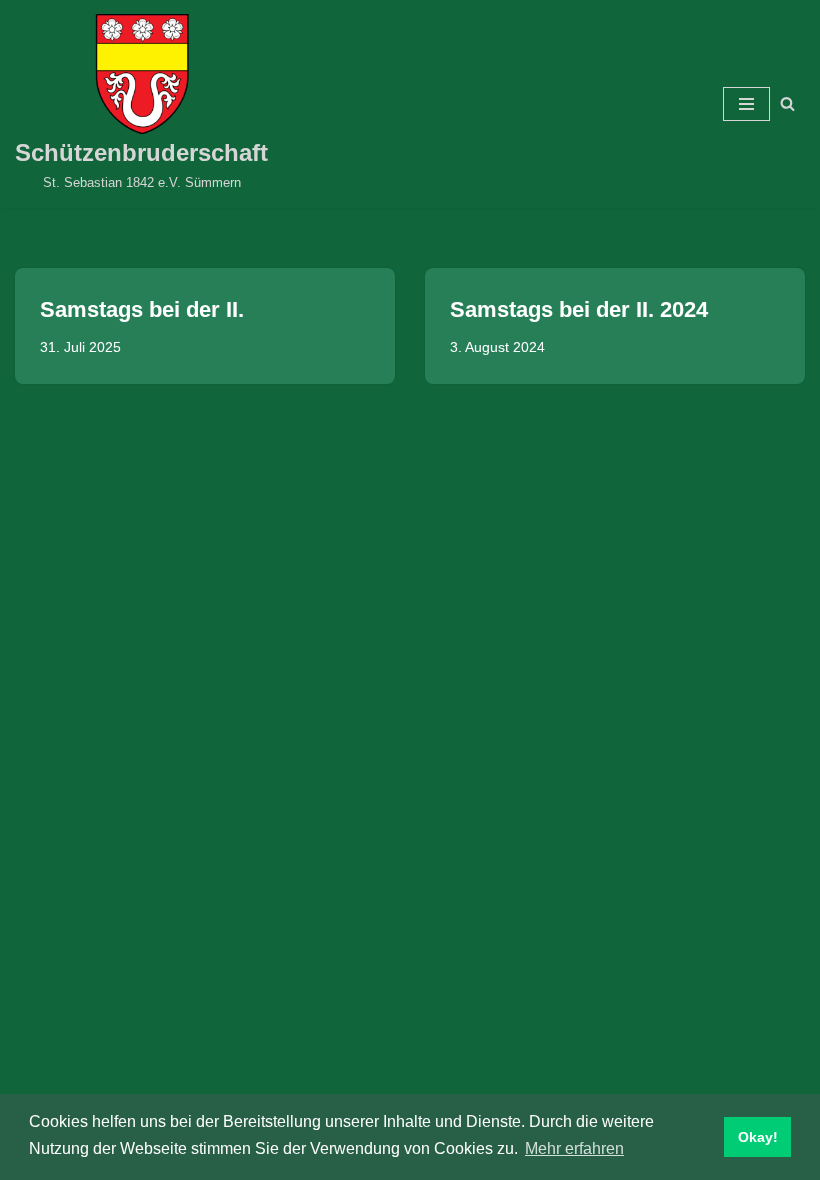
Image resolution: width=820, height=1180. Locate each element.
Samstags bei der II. (142, 309)
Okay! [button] (758, 1137)
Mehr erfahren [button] (574, 1148)
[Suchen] (787, 103)
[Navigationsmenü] (746, 104)
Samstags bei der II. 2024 (579, 309)
